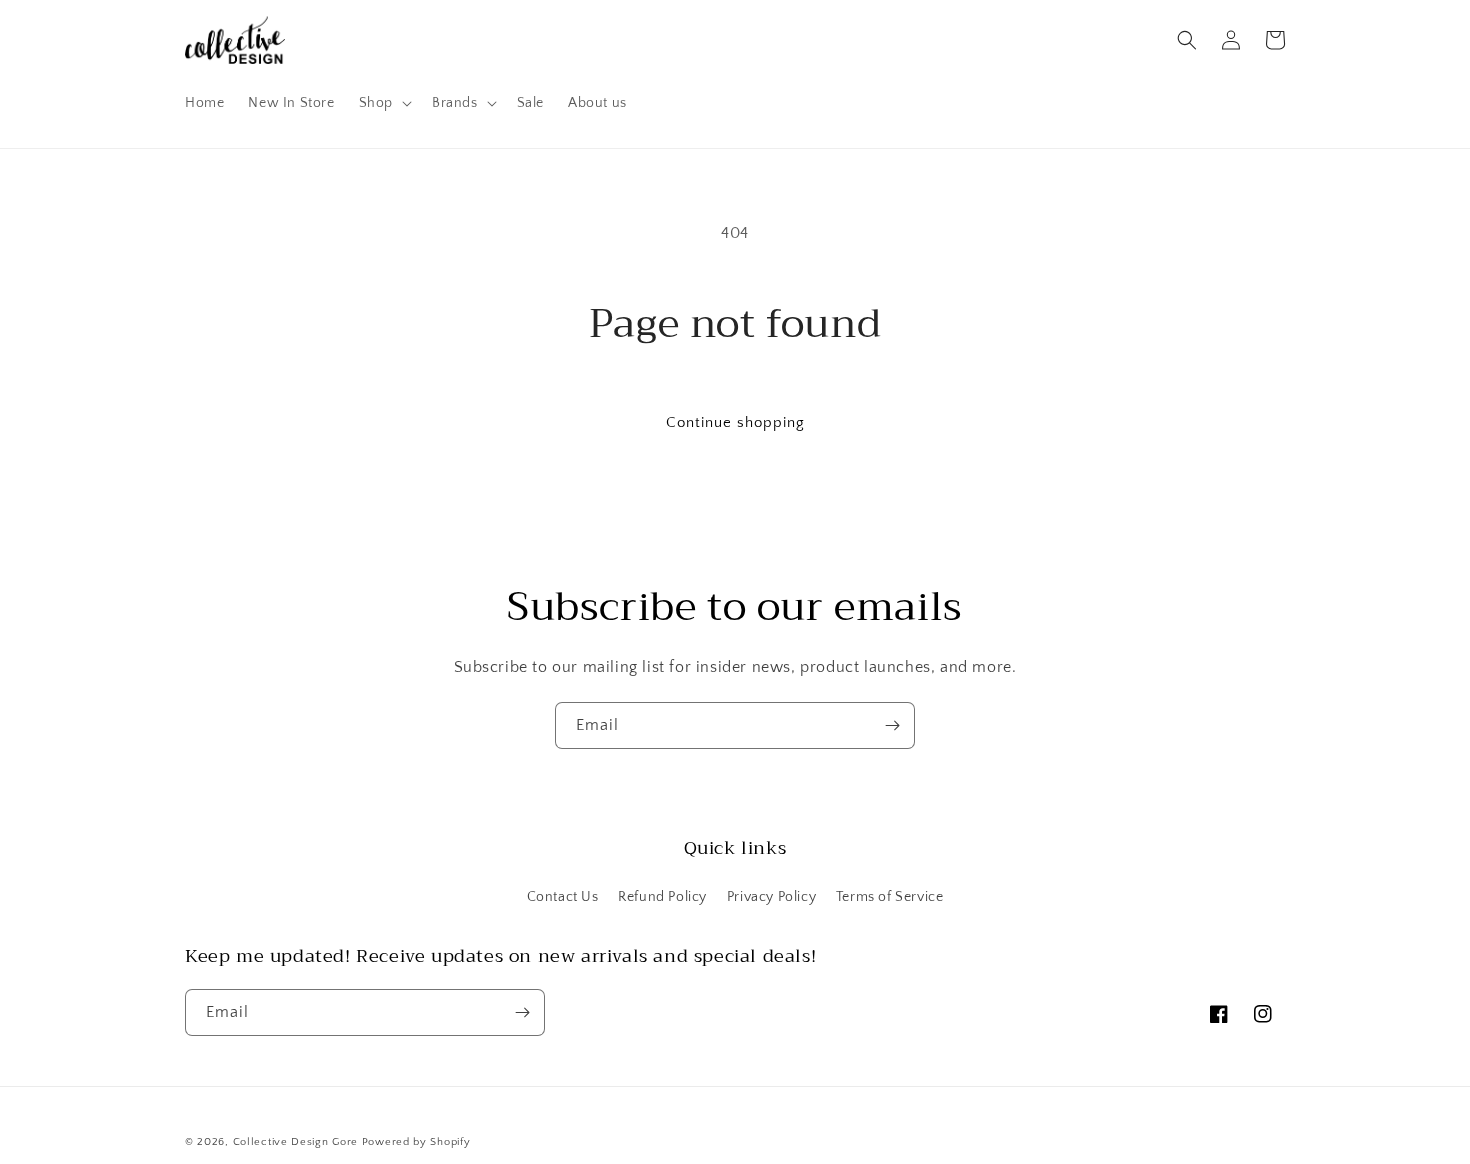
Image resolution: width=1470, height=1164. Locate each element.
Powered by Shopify (416, 1142)
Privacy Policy (771, 897)
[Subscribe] (892, 725)
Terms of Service (890, 897)
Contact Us (563, 897)
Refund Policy (662, 897)
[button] (383, 103)
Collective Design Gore (295, 1142)
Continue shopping (735, 422)
